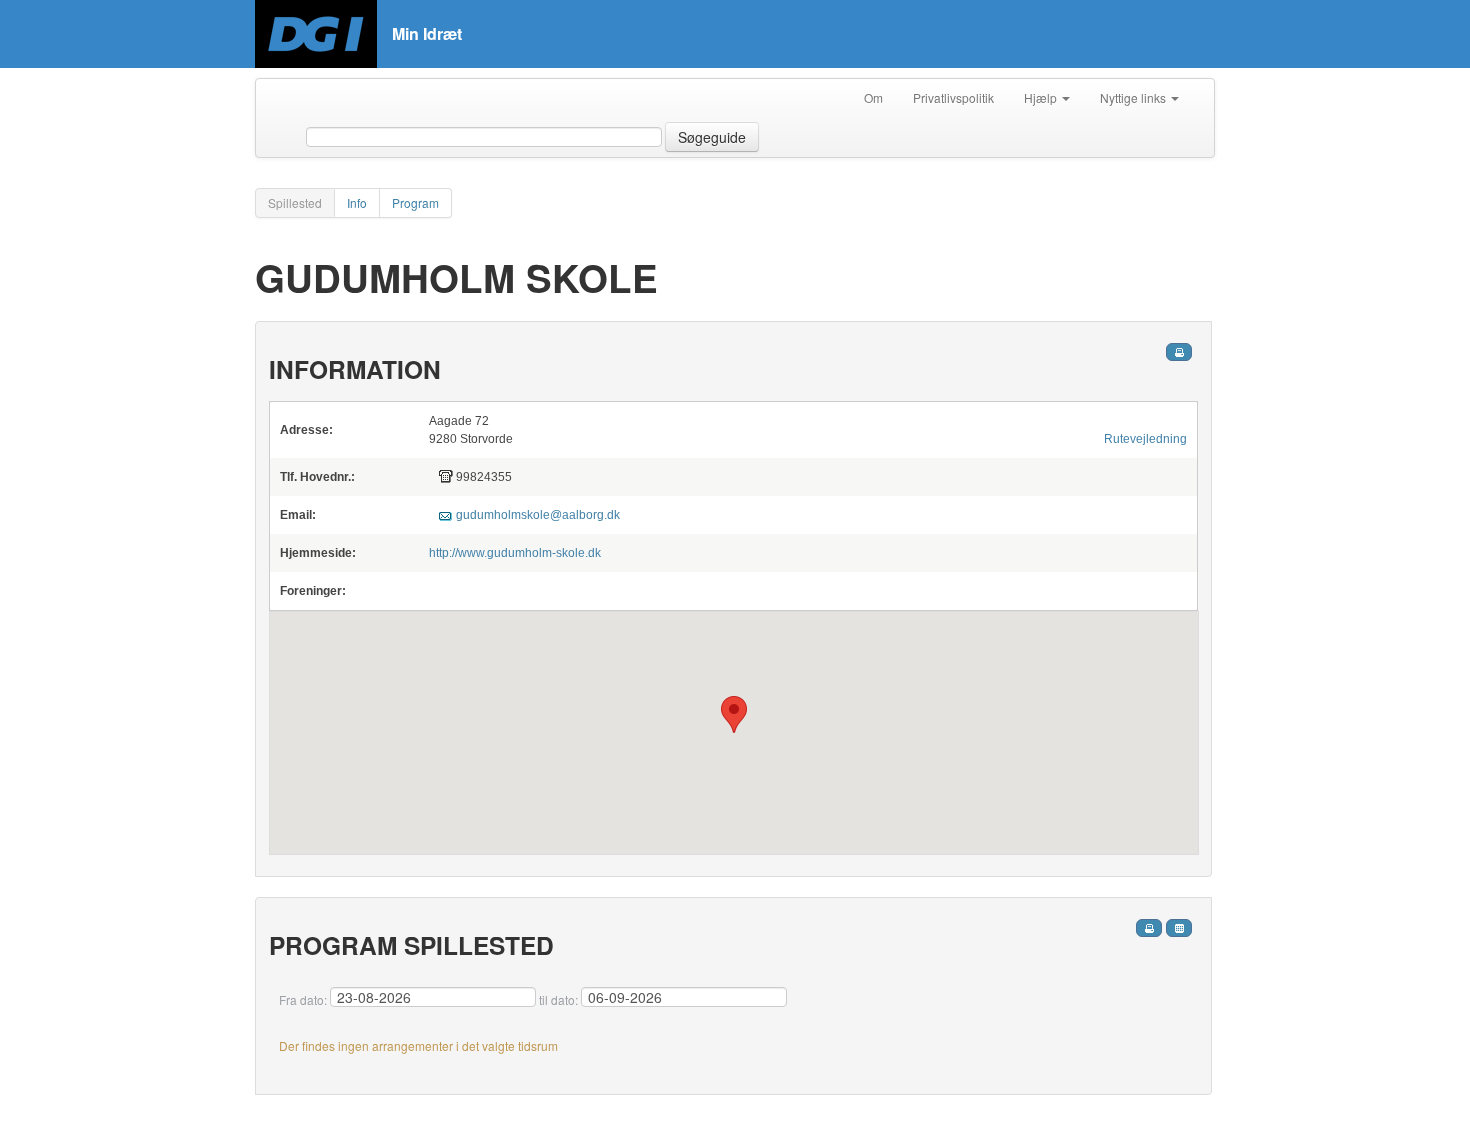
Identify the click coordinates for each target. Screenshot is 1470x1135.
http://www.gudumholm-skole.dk (515, 553)
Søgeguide (712, 137)
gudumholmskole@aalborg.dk (538, 515)
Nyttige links (1134, 97)
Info (357, 202)
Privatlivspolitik (953, 97)
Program (415, 202)
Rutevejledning (1145, 439)
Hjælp (1042, 97)
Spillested (295, 202)
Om (873, 97)
